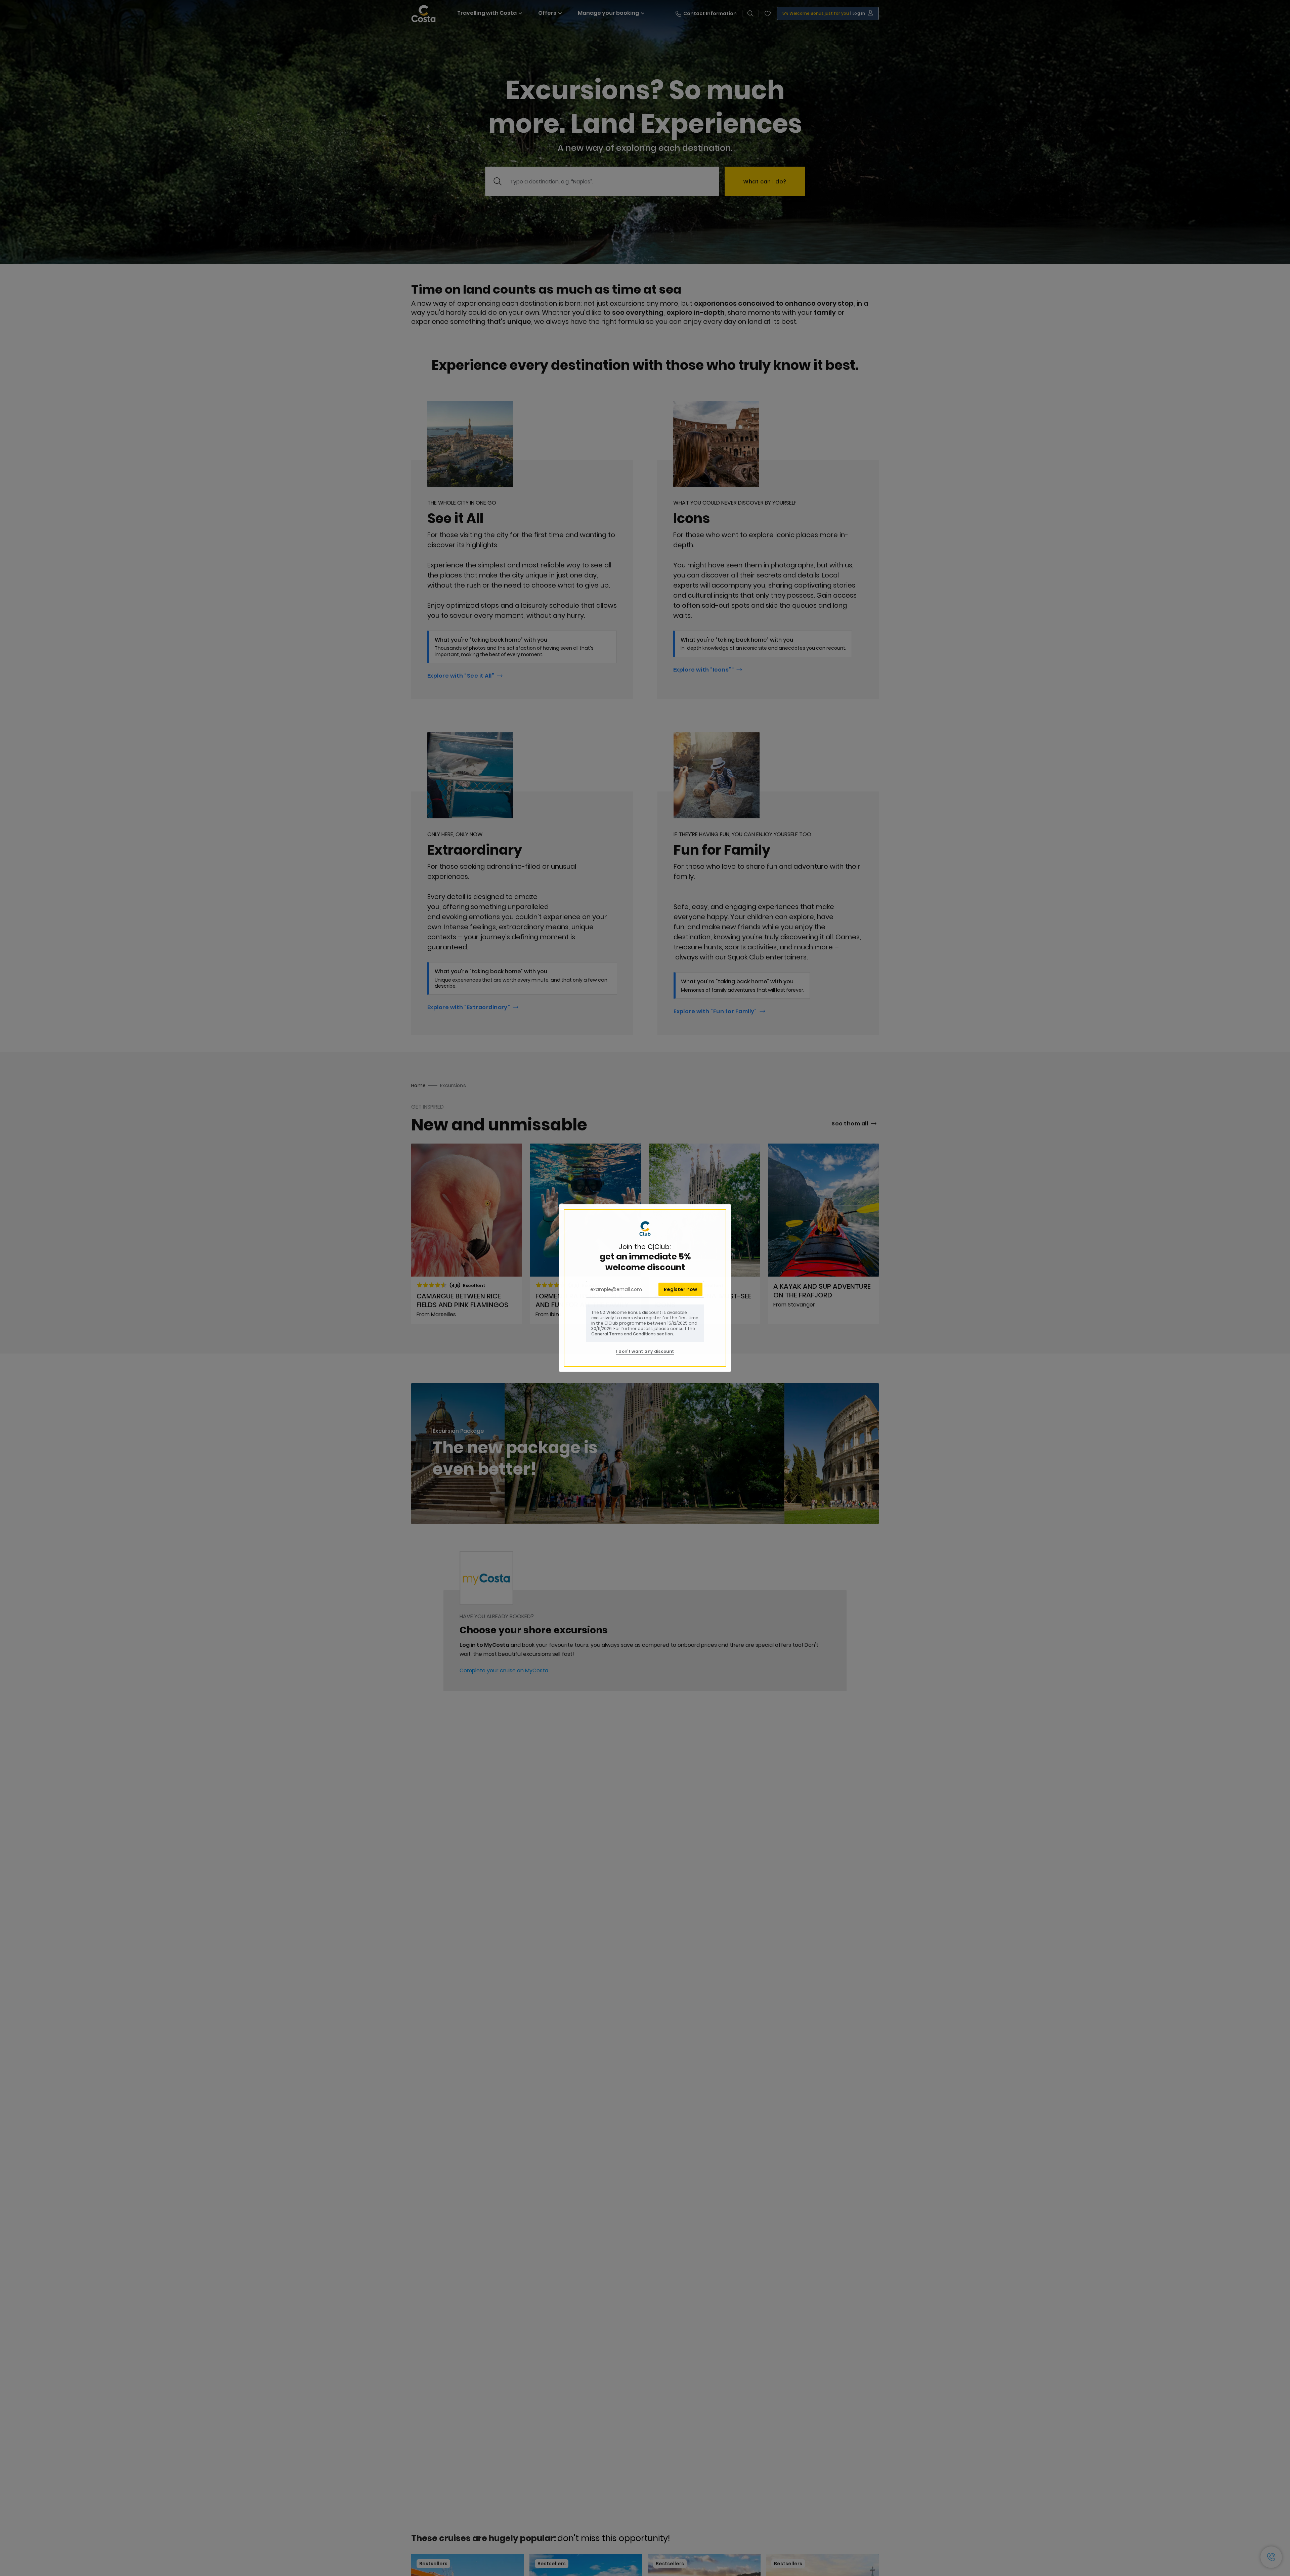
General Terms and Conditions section (632, 1334)
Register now (680, 1289)
